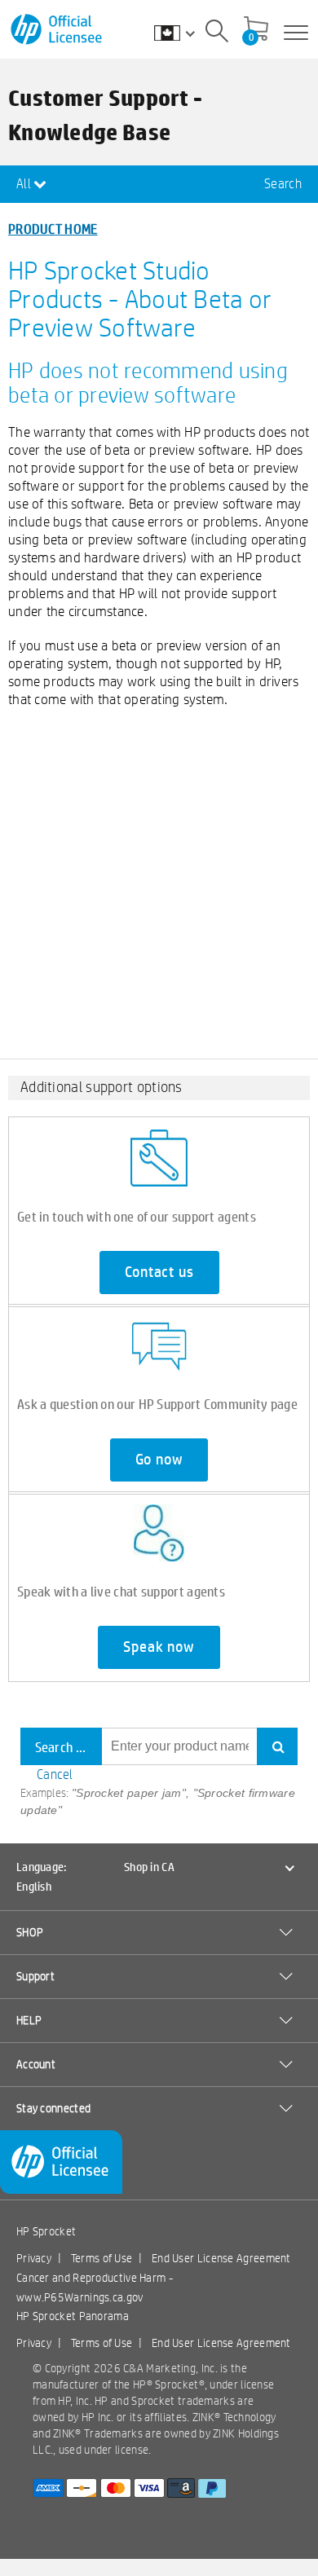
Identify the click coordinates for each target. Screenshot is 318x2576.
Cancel (55, 1775)
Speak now (159, 1647)
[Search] (217, 33)
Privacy (34, 2258)
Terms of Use (102, 2258)
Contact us (159, 1272)
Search (283, 184)
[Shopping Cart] (256, 30)
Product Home (53, 229)
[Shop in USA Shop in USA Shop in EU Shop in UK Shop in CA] (183, 33)
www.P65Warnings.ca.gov (80, 2297)
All (25, 184)
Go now (159, 1460)
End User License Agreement (221, 2258)
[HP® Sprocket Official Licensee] (57, 30)
